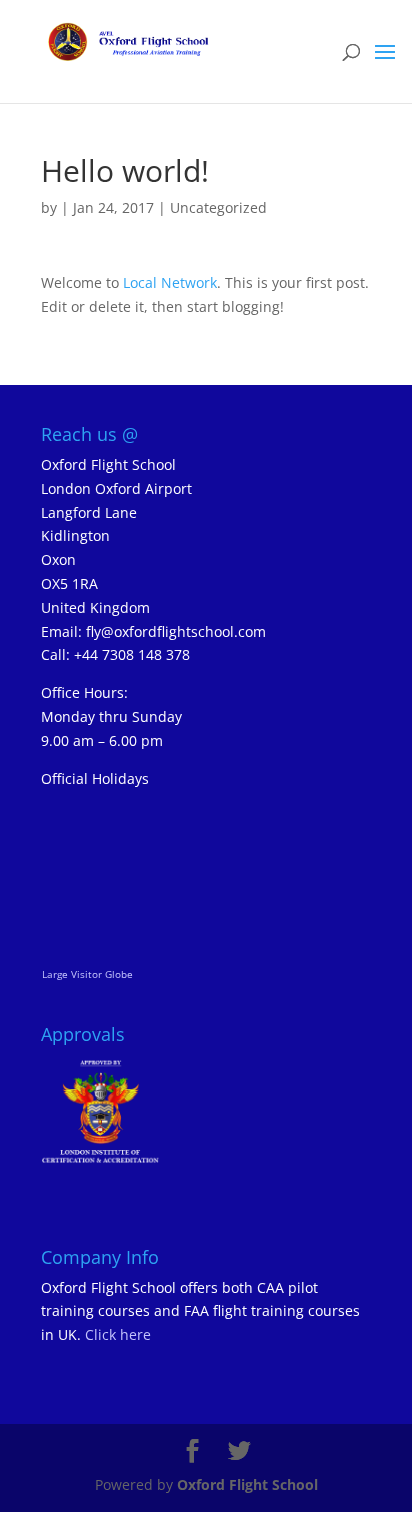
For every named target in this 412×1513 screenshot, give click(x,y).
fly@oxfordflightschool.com (176, 631)
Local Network (170, 282)
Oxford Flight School (247, 1484)
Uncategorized (218, 207)
